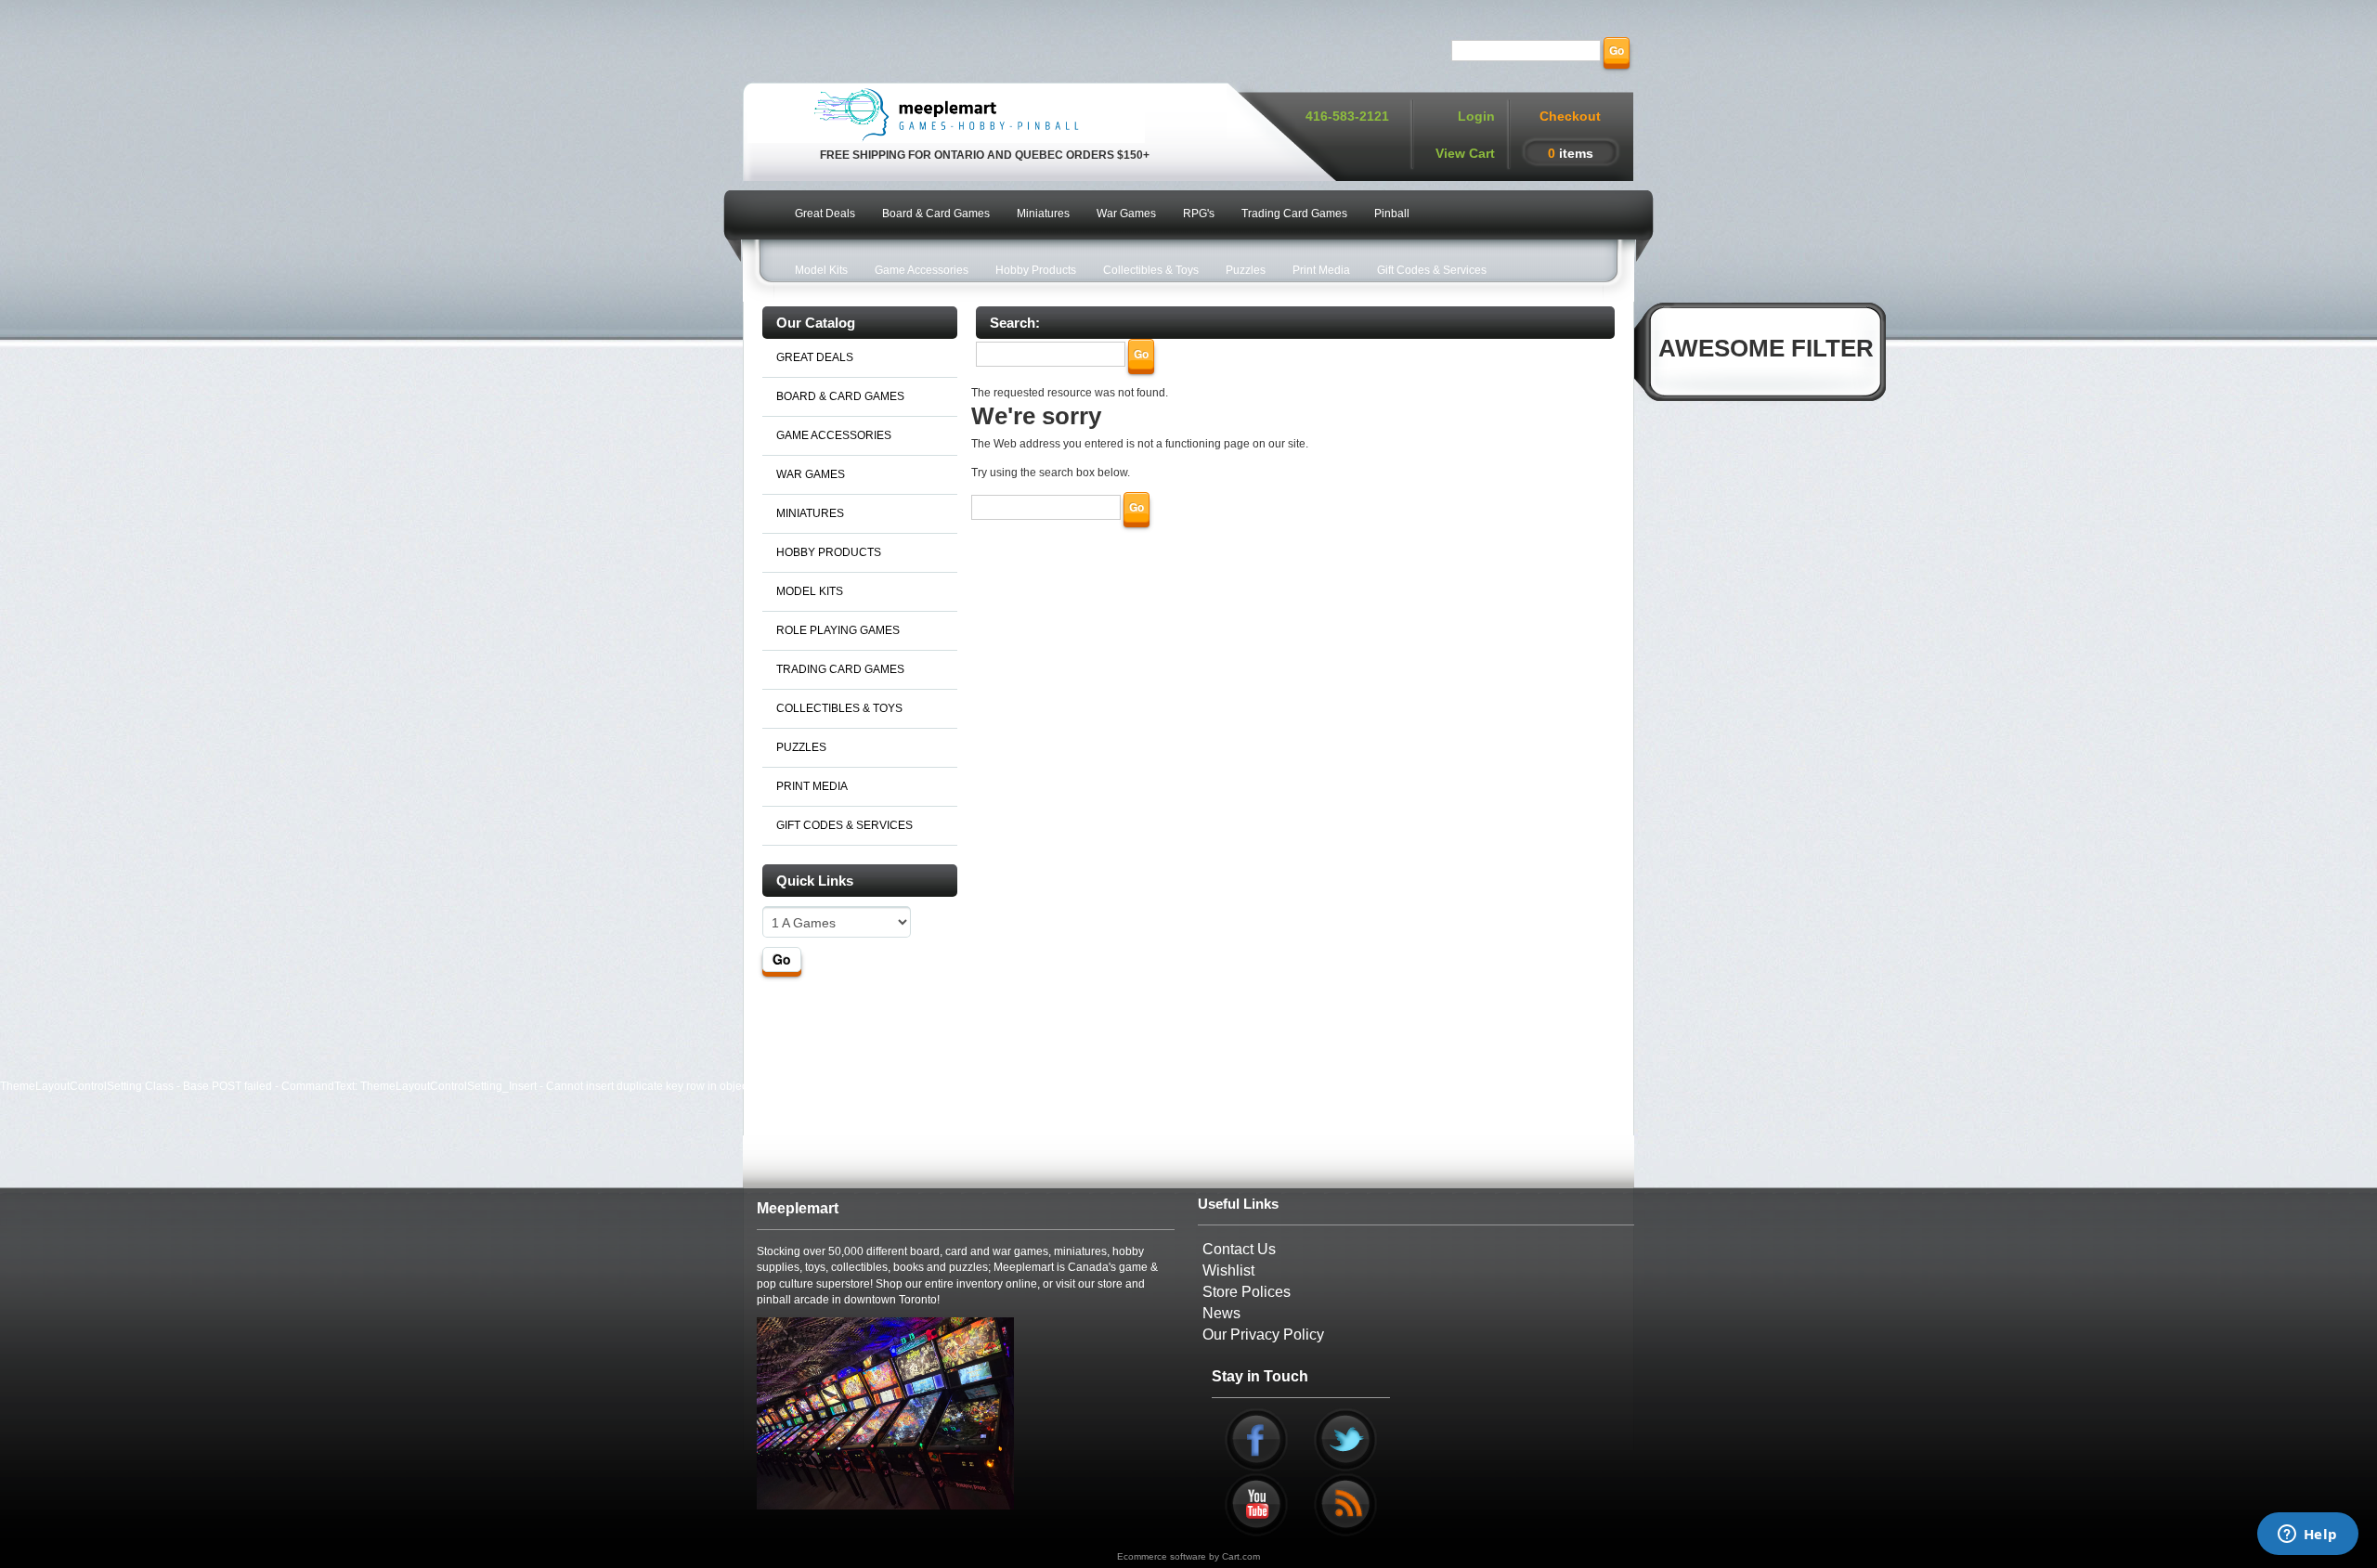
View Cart (1465, 153)
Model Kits (821, 270)
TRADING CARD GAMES (840, 669)
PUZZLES (801, 747)
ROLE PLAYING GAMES (838, 630)
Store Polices (1247, 1292)
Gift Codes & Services (1432, 270)
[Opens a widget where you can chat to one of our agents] (2307, 1536)
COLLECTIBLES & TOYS (839, 708)
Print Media (1321, 270)
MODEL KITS (810, 591)
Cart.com (1241, 1556)
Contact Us (1239, 1249)
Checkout (1570, 116)
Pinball (1392, 214)
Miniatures (1043, 214)
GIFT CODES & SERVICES (844, 825)
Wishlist (1228, 1270)
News (1221, 1313)
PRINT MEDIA (812, 786)
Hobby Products (1036, 270)
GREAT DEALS (815, 357)
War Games (1126, 214)
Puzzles (1246, 270)
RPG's (1199, 214)
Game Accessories (922, 270)
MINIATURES (810, 513)
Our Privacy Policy (1263, 1335)
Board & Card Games (936, 214)
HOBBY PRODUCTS (829, 552)
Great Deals (825, 214)
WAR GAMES (811, 474)
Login (1476, 116)
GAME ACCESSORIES (834, 435)
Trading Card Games (1294, 214)
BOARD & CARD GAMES (840, 396)
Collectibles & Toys (1151, 270)
